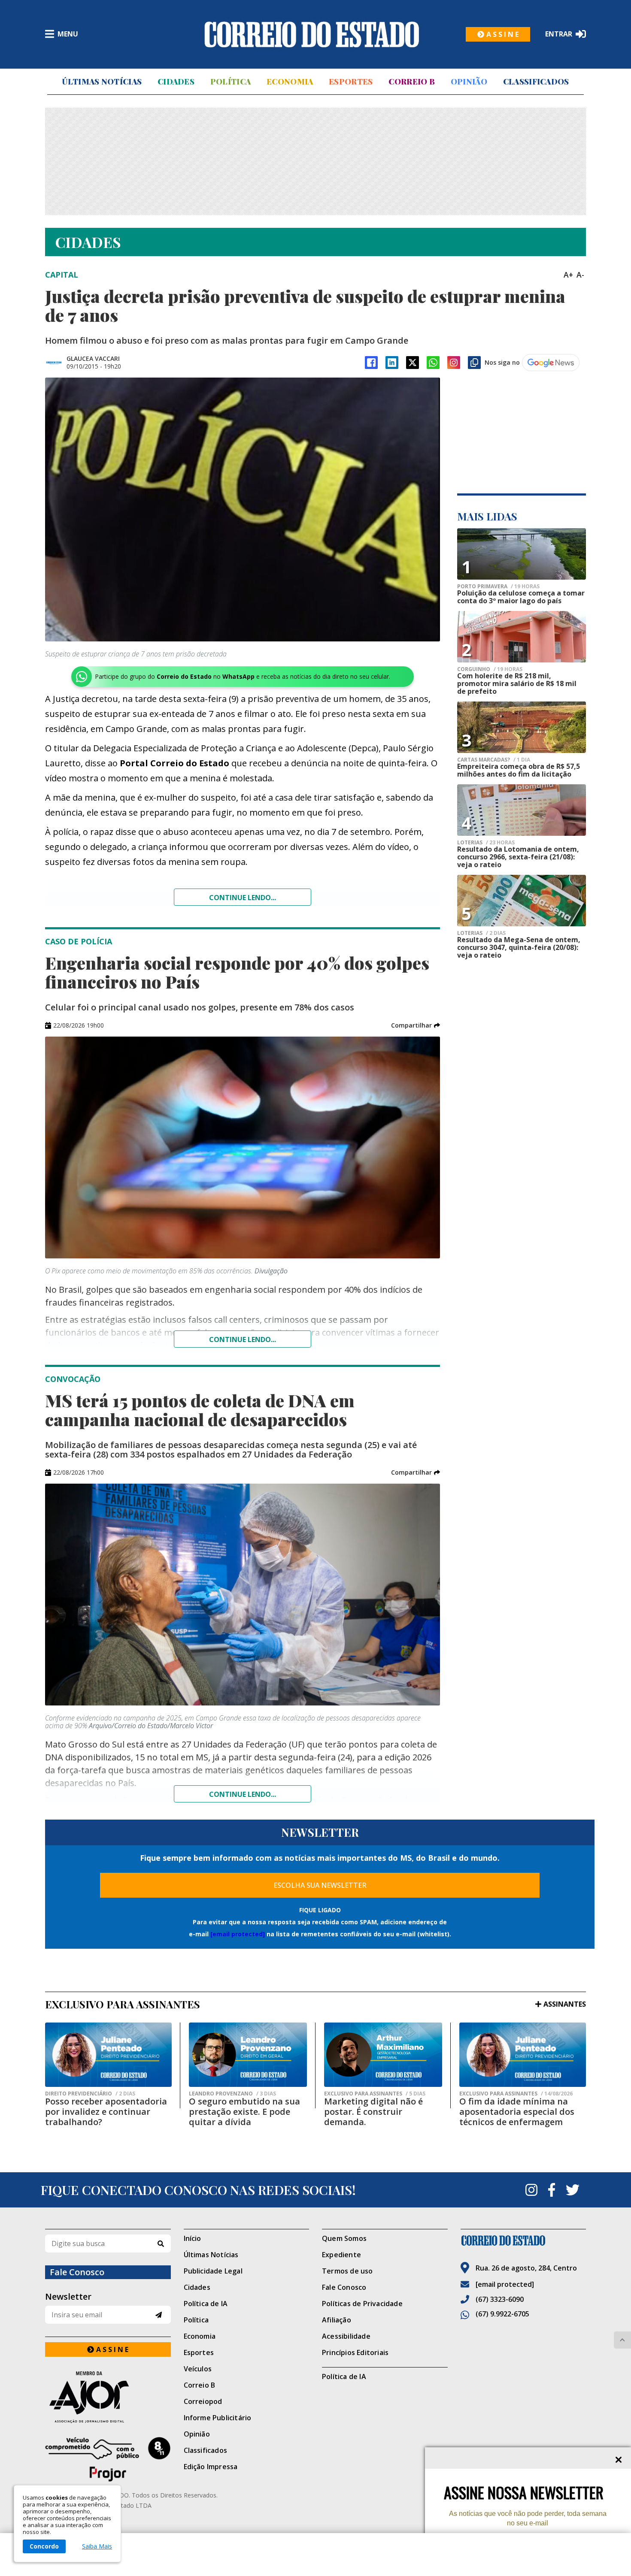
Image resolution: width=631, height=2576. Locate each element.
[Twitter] (573, 2190)
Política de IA (206, 2304)
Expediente (341, 2255)
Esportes (351, 82)
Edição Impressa (211, 2467)
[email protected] (238, 1934)
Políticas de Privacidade (362, 2304)
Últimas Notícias (102, 82)
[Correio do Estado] (523, 2240)
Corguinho (490, 669)
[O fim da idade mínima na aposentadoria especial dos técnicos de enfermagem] (523, 2055)
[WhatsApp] (433, 363)
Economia (290, 82)
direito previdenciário (90, 2094)
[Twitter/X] (413, 363)
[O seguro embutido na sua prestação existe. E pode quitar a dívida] (248, 2055)
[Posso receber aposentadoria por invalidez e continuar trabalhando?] (108, 2055)
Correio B (412, 82)
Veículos (198, 2369)
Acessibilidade (346, 2336)
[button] (416, 1025)
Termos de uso (347, 2271)
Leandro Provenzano (232, 2094)
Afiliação (337, 2320)
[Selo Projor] (108, 2459)
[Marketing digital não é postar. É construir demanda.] (383, 2055)
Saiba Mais (97, 2546)
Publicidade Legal (213, 2271)
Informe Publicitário (218, 2418)
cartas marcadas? (494, 760)
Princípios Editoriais (355, 2352)
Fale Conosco (344, 2287)
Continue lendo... (243, 898)
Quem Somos (344, 2238)
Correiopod (203, 2401)
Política (231, 82)
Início (193, 2238)
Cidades (176, 82)
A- (580, 275)
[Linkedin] (392, 363)
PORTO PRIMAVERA (498, 587)
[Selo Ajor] (108, 2397)
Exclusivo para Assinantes (375, 2094)
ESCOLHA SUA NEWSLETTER (320, 1885)
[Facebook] (371, 363)
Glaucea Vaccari (93, 358)
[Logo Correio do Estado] (312, 34)
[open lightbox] (243, 509)
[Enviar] (159, 2315)
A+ (568, 275)
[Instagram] (454, 363)
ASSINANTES (565, 2004)
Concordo (44, 2546)
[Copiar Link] (474, 363)
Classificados (536, 82)
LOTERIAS (486, 843)
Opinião (469, 82)
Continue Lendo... (243, 1339)
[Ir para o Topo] (622, 2340)
